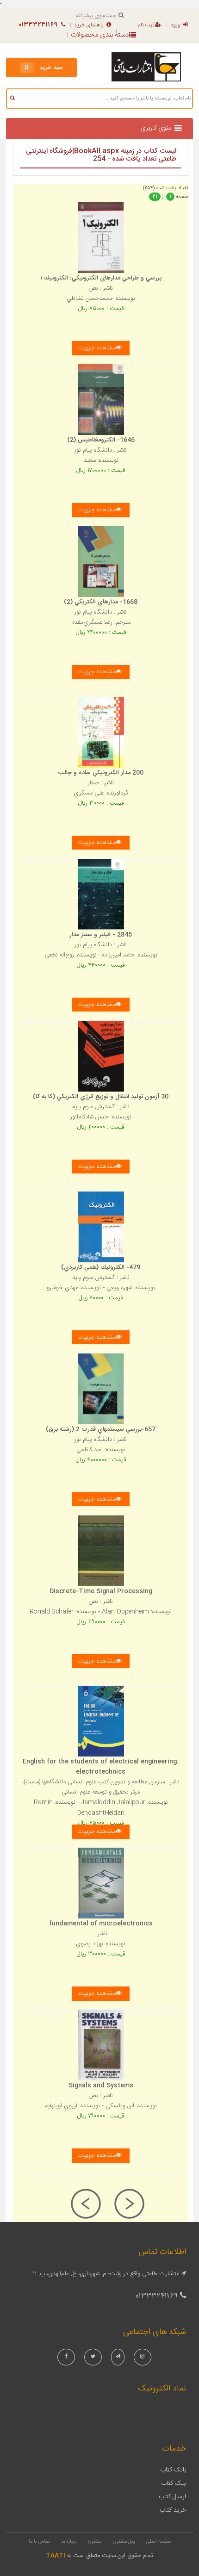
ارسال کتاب (172, 2497)
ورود (175, 25)
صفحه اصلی (159, 2542)
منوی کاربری (156, 128)
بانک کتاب (173, 2470)
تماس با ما (39, 2542)
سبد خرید (44, 68)
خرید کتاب (173, 2510)
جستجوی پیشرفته (96, 16)
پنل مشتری (124, 2542)
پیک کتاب (174, 2483)
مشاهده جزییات (96, 348)
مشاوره (94, 2542)
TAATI (56, 2556)
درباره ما (69, 2542)
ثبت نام (146, 25)
